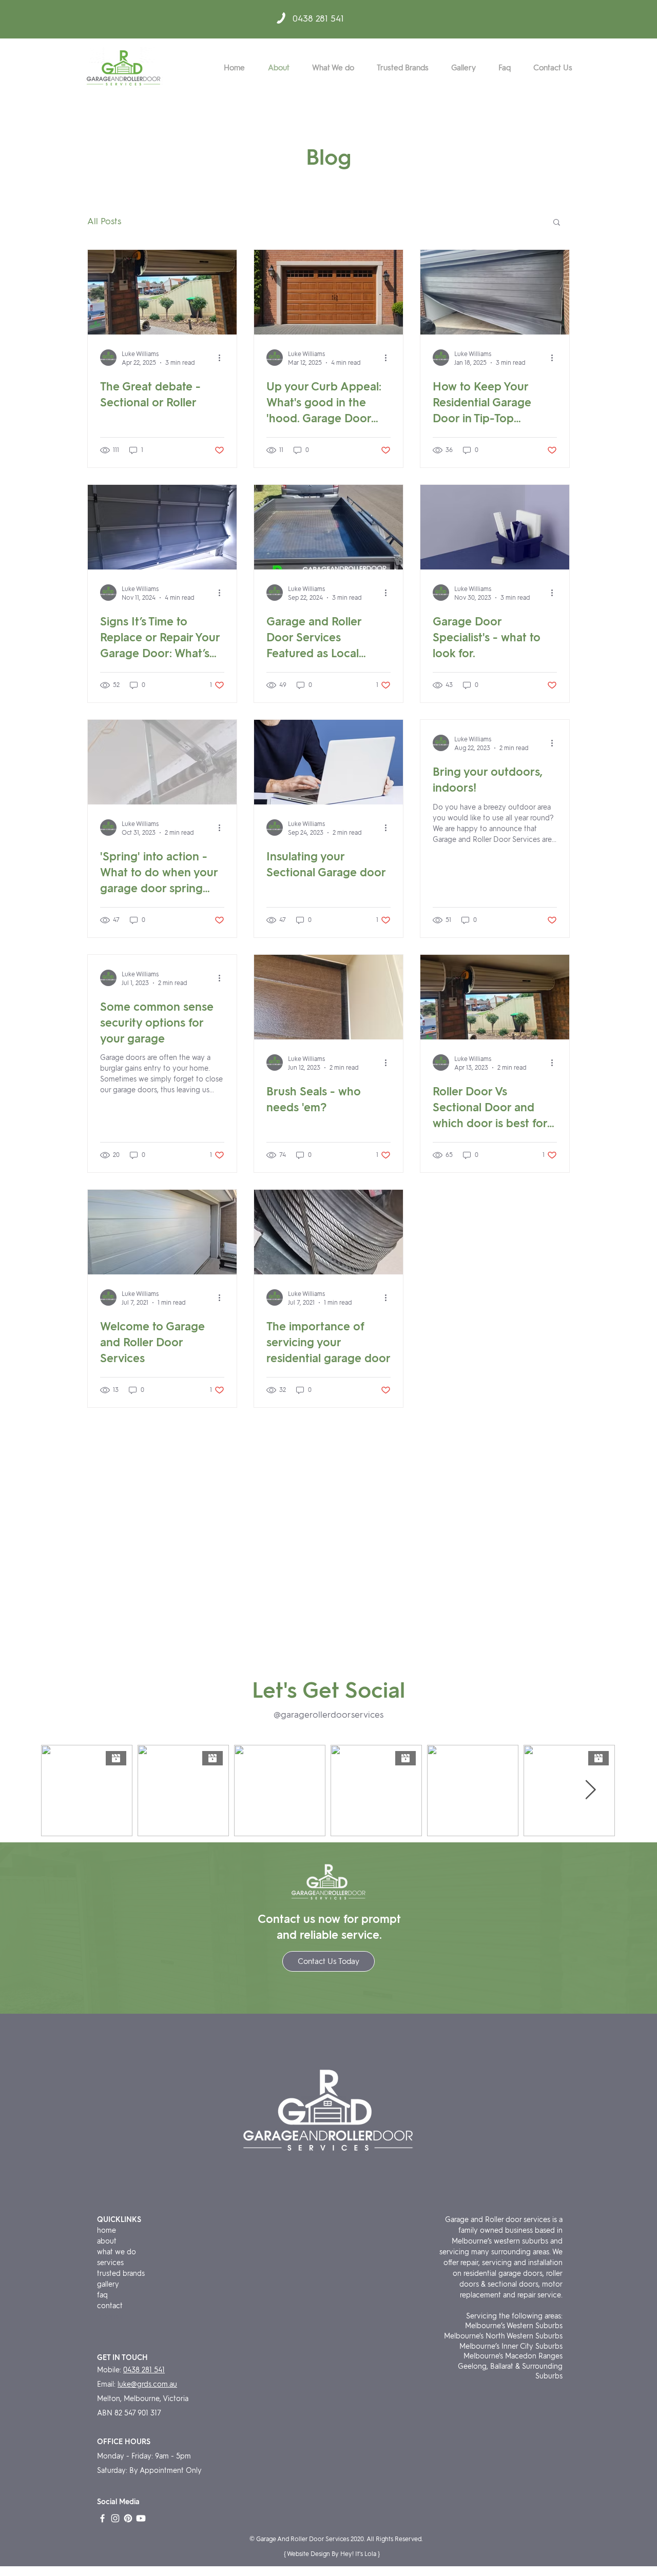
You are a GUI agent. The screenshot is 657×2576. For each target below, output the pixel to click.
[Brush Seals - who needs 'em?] (328, 997)
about (107, 2241)
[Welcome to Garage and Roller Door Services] (162, 1232)
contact (110, 2306)
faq (102, 2295)
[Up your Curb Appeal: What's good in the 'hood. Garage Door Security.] (328, 292)
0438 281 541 (318, 18)
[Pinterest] (128, 2518)
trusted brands (121, 2274)
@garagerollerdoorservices (328, 1715)
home (107, 2230)
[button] (557, 223)
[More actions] (223, 358)
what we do (117, 2252)
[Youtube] (141, 2518)
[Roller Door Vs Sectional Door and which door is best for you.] (495, 997)
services (110, 2263)
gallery (109, 2284)
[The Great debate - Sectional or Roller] (162, 292)
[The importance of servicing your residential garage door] (328, 1232)
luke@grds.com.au (147, 2384)
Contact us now (299, 1919)
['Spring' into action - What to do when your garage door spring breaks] (162, 762)
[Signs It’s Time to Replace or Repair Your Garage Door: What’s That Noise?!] (162, 527)
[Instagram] (115, 2518)
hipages (110, 2317)
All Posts (104, 221)
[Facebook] (102, 2518)
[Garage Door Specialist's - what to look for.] (495, 527)
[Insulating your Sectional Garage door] (328, 762)
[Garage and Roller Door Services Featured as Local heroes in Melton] (328, 527)
